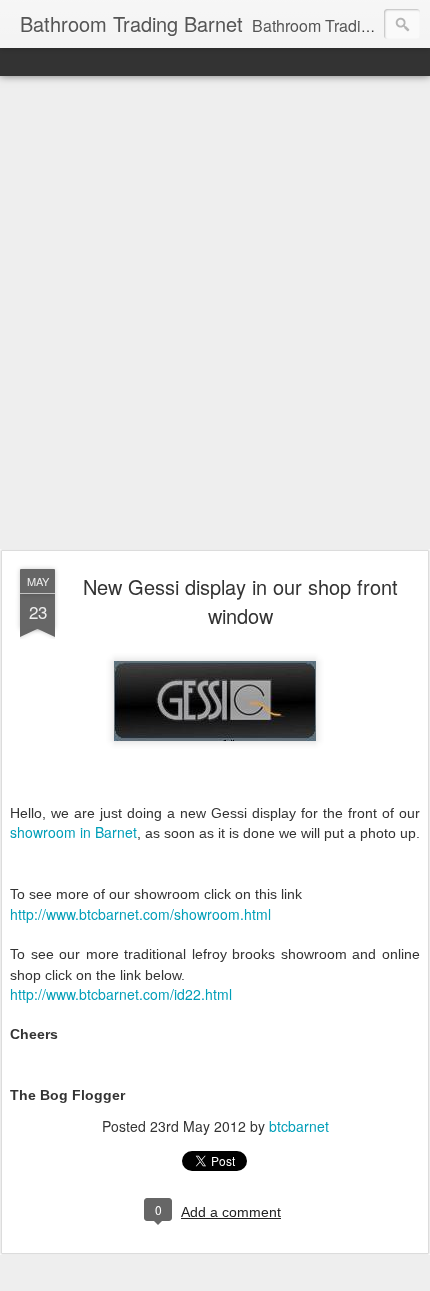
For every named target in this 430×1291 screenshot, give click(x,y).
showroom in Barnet (73, 832)
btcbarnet (299, 1126)
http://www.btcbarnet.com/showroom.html (140, 914)
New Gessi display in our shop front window (240, 601)
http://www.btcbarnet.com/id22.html (121, 994)
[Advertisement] (215, 314)
